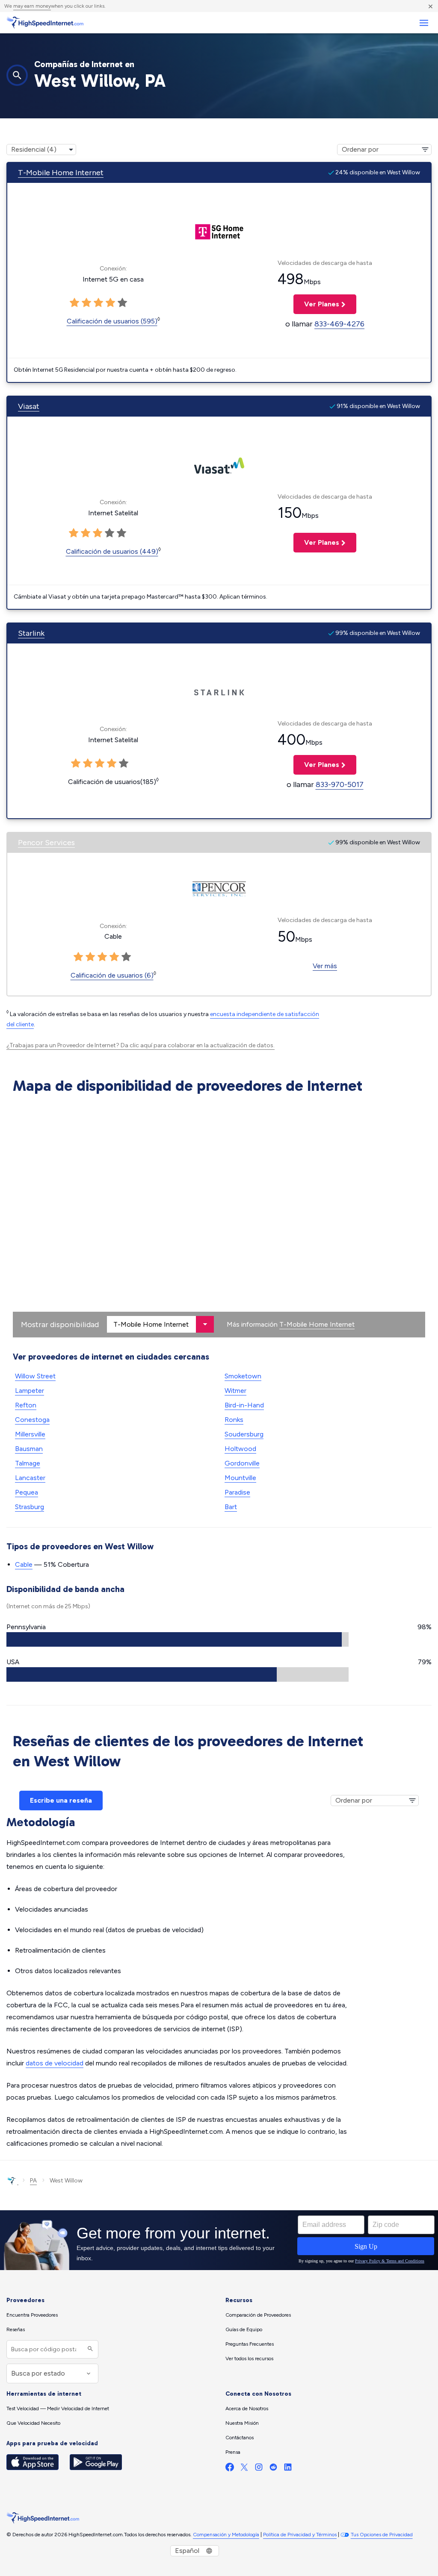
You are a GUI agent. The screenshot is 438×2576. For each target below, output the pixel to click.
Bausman (29, 1449)
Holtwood (240, 1449)
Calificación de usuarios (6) (112, 975)
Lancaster (30, 1478)
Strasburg (30, 1507)
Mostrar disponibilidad (60, 1325)
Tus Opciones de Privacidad (382, 2535)
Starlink (31, 633)
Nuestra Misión (242, 2423)
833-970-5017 (340, 784)
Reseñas (16, 2329)
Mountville (240, 1478)
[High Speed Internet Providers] (45, 23)
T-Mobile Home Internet (61, 173)
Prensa (233, 2452)
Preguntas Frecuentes (250, 2344)
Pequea (27, 1492)
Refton (26, 1405)
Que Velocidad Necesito (33, 2423)
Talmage (28, 1463)
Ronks (234, 1420)
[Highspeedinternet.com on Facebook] (230, 2469)
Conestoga (32, 1420)
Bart (231, 1507)
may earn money (32, 6)
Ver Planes (316, 304)
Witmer (235, 1391)
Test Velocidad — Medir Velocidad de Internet (58, 2409)
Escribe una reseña (61, 1800)
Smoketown (243, 1376)
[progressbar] (178, 1639)
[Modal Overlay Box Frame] (219, 2240)
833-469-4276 (339, 324)
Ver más (325, 966)
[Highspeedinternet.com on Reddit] (273, 2469)
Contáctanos (240, 2438)
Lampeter (30, 1391)
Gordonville (242, 1463)
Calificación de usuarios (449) (112, 551)
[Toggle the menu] (424, 23)
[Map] (219, 1218)
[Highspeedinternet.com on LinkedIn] (288, 2469)
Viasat (29, 406)
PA (33, 2181)
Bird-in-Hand (244, 1405)
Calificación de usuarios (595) (112, 321)
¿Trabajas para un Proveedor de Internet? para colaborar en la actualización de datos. (141, 1045)
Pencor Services (46, 843)
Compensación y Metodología (226, 2535)
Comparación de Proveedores (258, 2315)
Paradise (237, 1492)
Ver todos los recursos (249, 2359)
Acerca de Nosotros (247, 2409)
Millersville (30, 1434)
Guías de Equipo (244, 2329)
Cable (24, 1564)
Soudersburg (244, 1434)
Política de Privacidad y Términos (300, 2535)
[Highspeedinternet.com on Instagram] (259, 2469)
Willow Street (35, 1376)
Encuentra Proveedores (32, 2315)
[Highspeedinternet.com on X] (244, 2469)
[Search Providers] (89, 2349)
